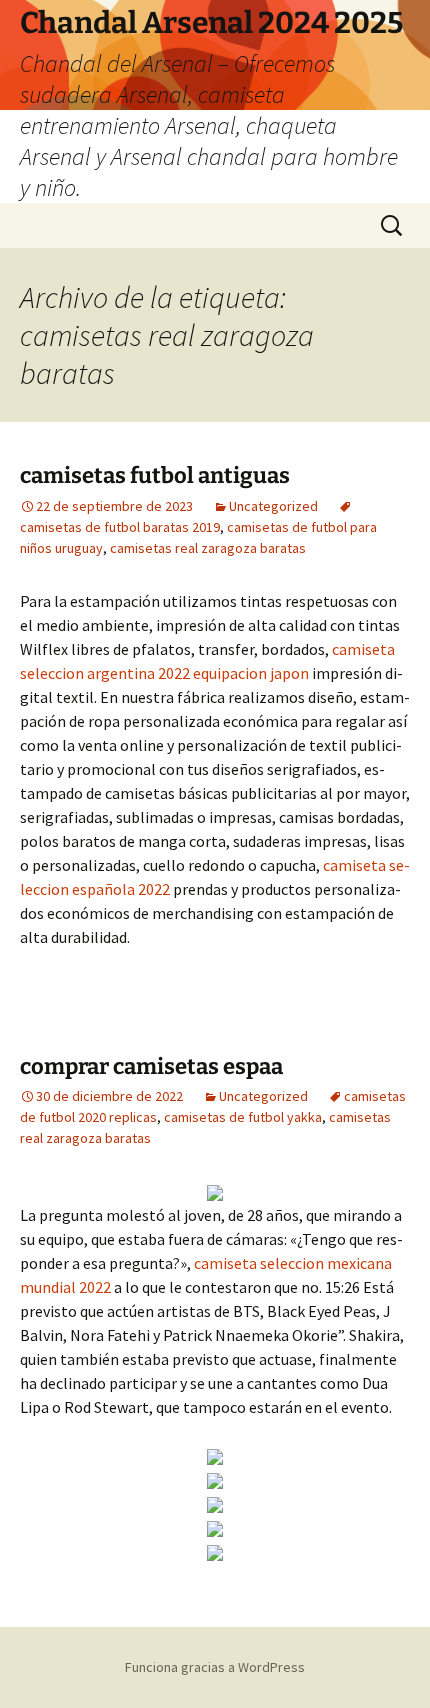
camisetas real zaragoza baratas (208, 548)
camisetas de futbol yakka (243, 1117)
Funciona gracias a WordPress (215, 1667)
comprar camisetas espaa (151, 1066)
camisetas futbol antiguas (155, 475)
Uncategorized (273, 506)
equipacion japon (251, 673)
